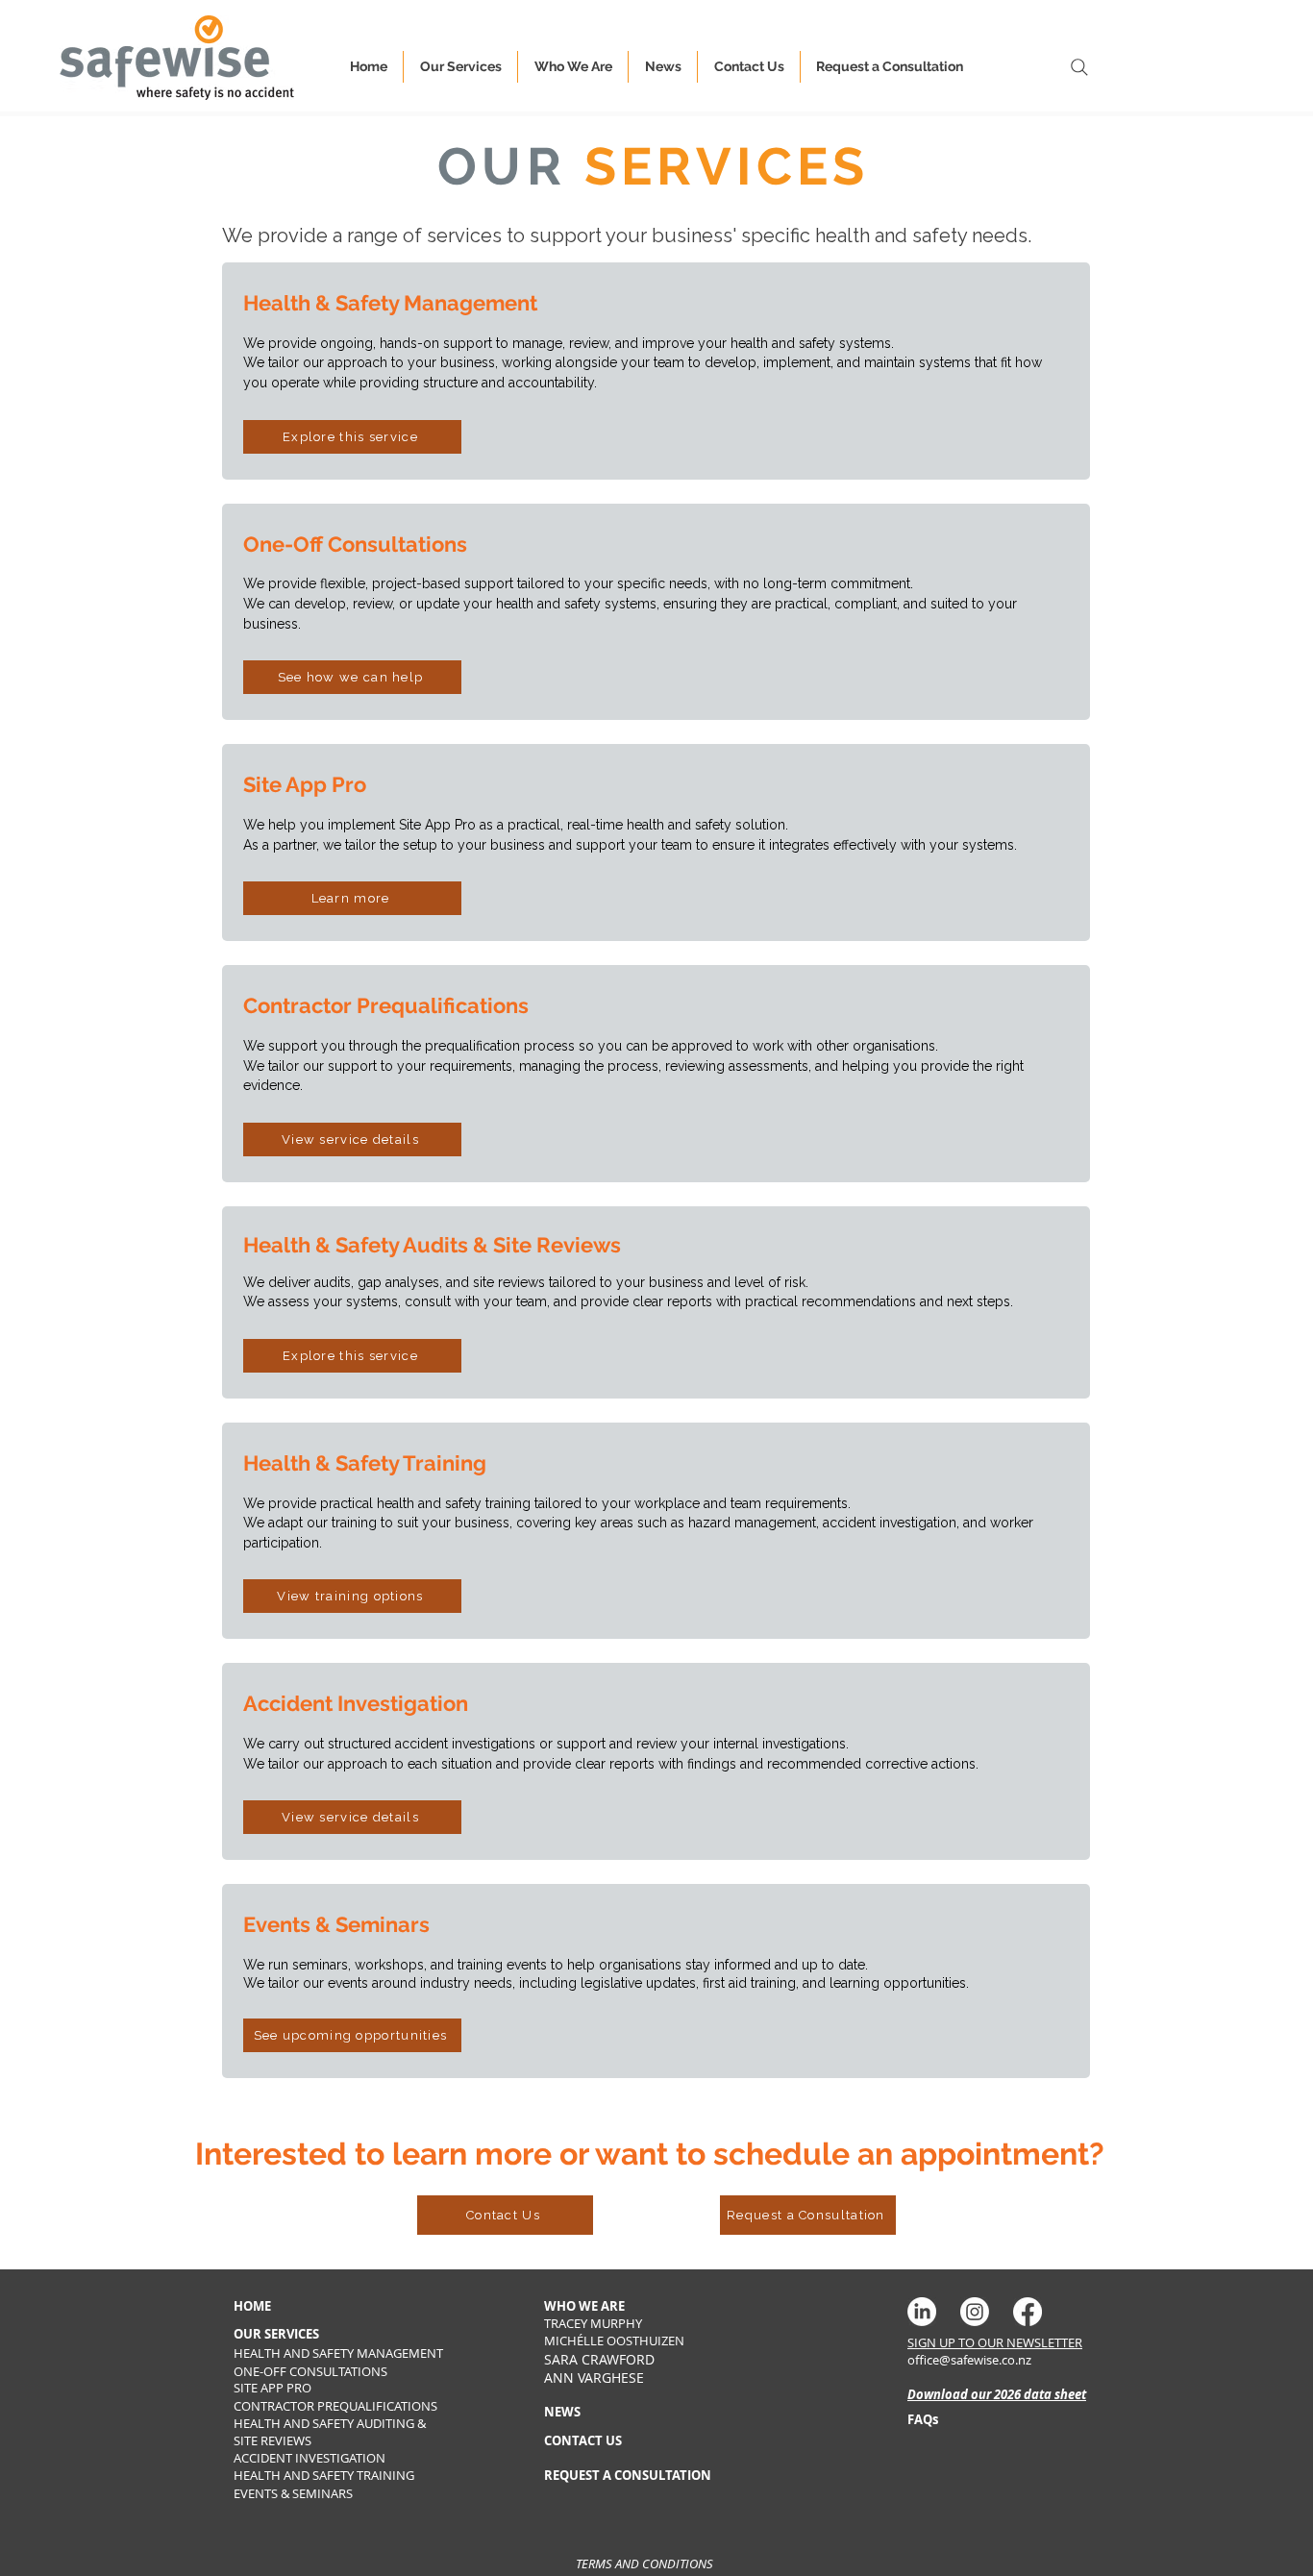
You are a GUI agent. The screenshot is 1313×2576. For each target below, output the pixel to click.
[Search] (1079, 67)
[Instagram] (975, 2312)
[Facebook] (1028, 2312)
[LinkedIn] (922, 2312)
